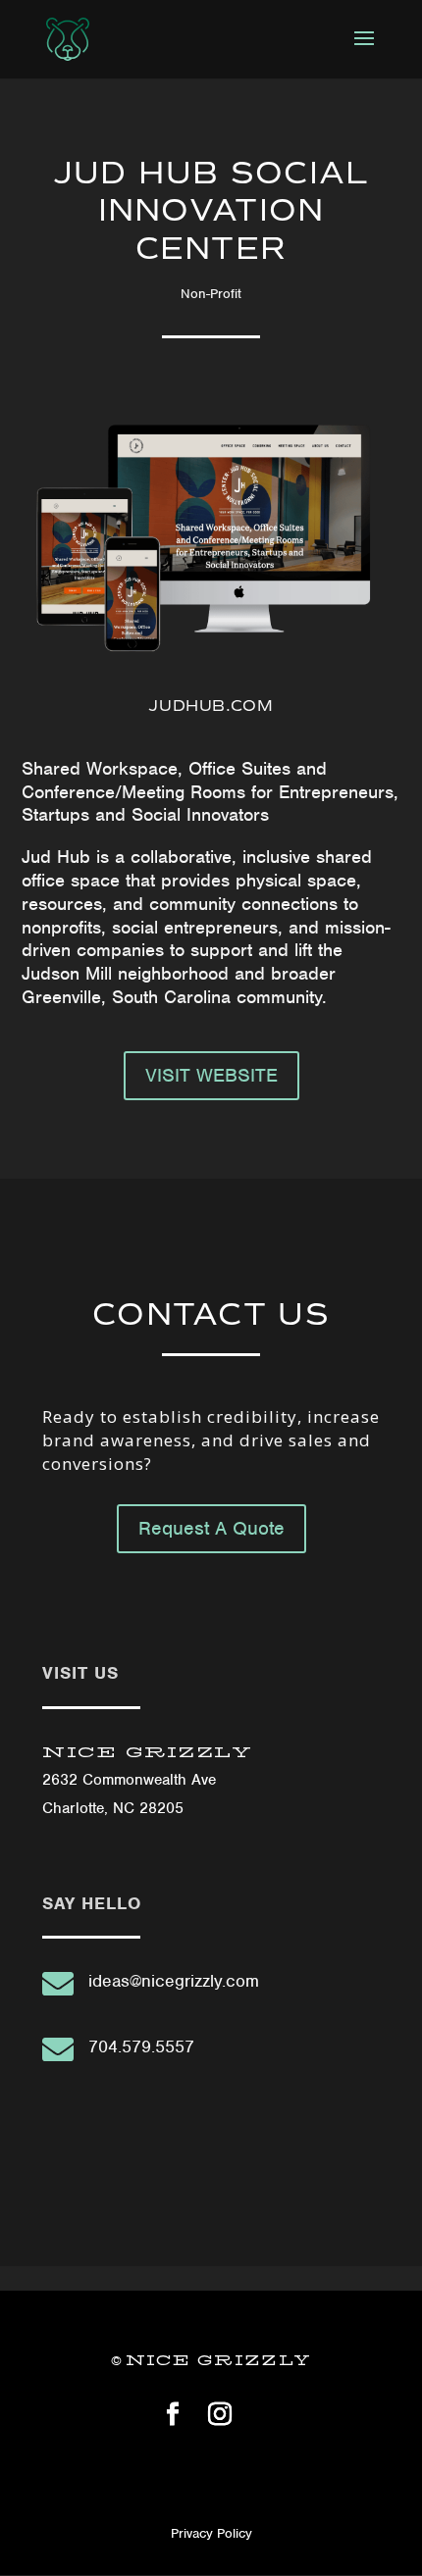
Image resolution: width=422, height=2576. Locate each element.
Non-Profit (211, 294)
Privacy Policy (211, 2533)
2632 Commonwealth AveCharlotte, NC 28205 (147, 1781)
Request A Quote (211, 1528)
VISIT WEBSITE (211, 1075)
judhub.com (211, 706)
